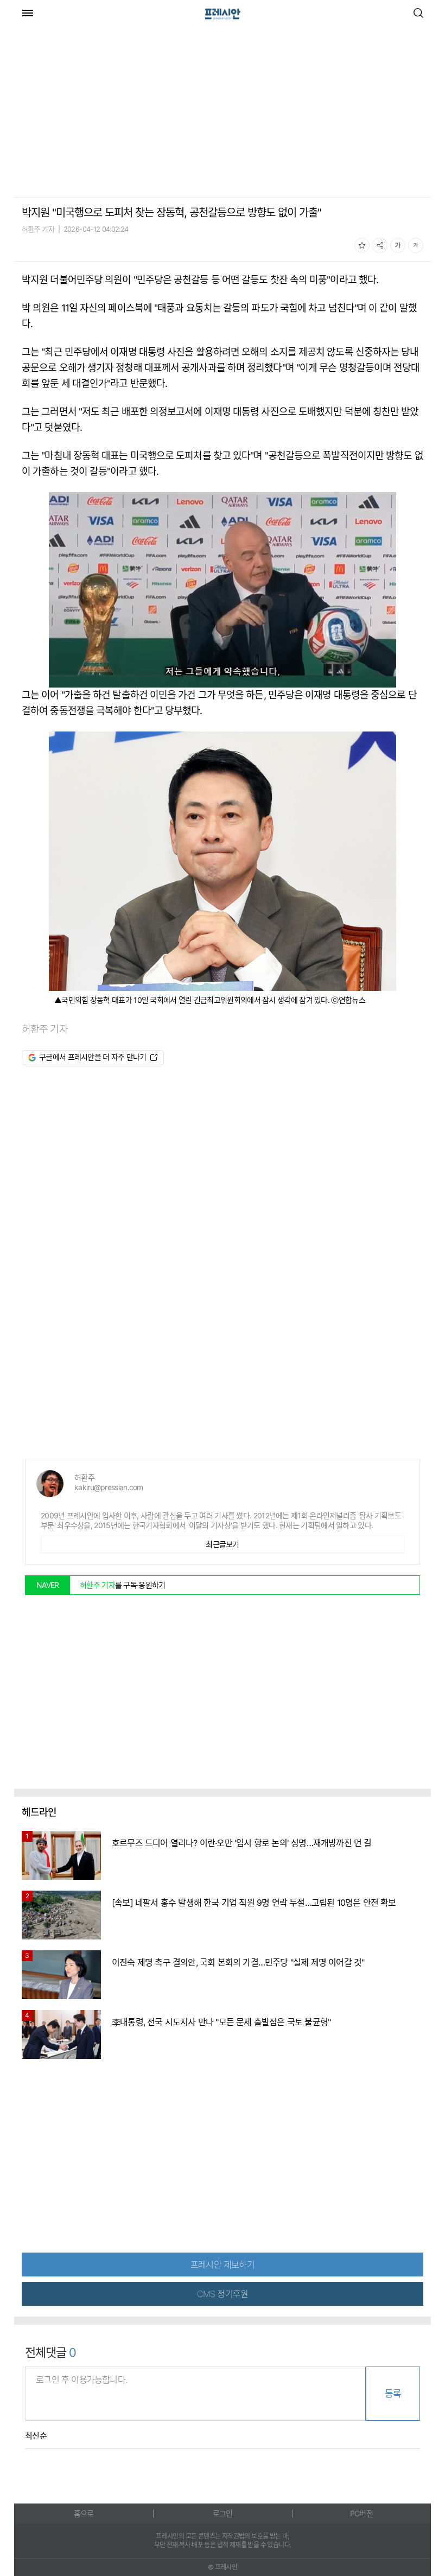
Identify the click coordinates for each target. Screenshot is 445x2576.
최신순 (36, 2436)
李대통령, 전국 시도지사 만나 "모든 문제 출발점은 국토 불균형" (221, 2022)
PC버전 (361, 2513)
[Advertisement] (105, 113)
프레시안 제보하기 (223, 2265)
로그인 (223, 2513)
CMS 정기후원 (223, 2294)
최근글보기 (223, 1544)
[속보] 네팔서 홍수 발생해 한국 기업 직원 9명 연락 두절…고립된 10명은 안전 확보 (254, 1903)
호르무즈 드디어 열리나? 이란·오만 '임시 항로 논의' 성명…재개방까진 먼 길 (242, 1843)
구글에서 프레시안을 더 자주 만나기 (93, 1057)
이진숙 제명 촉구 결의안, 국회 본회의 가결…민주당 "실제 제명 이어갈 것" (238, 1962)
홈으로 (84, 2513)
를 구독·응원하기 (123, 1585)
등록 (393, 2394)
